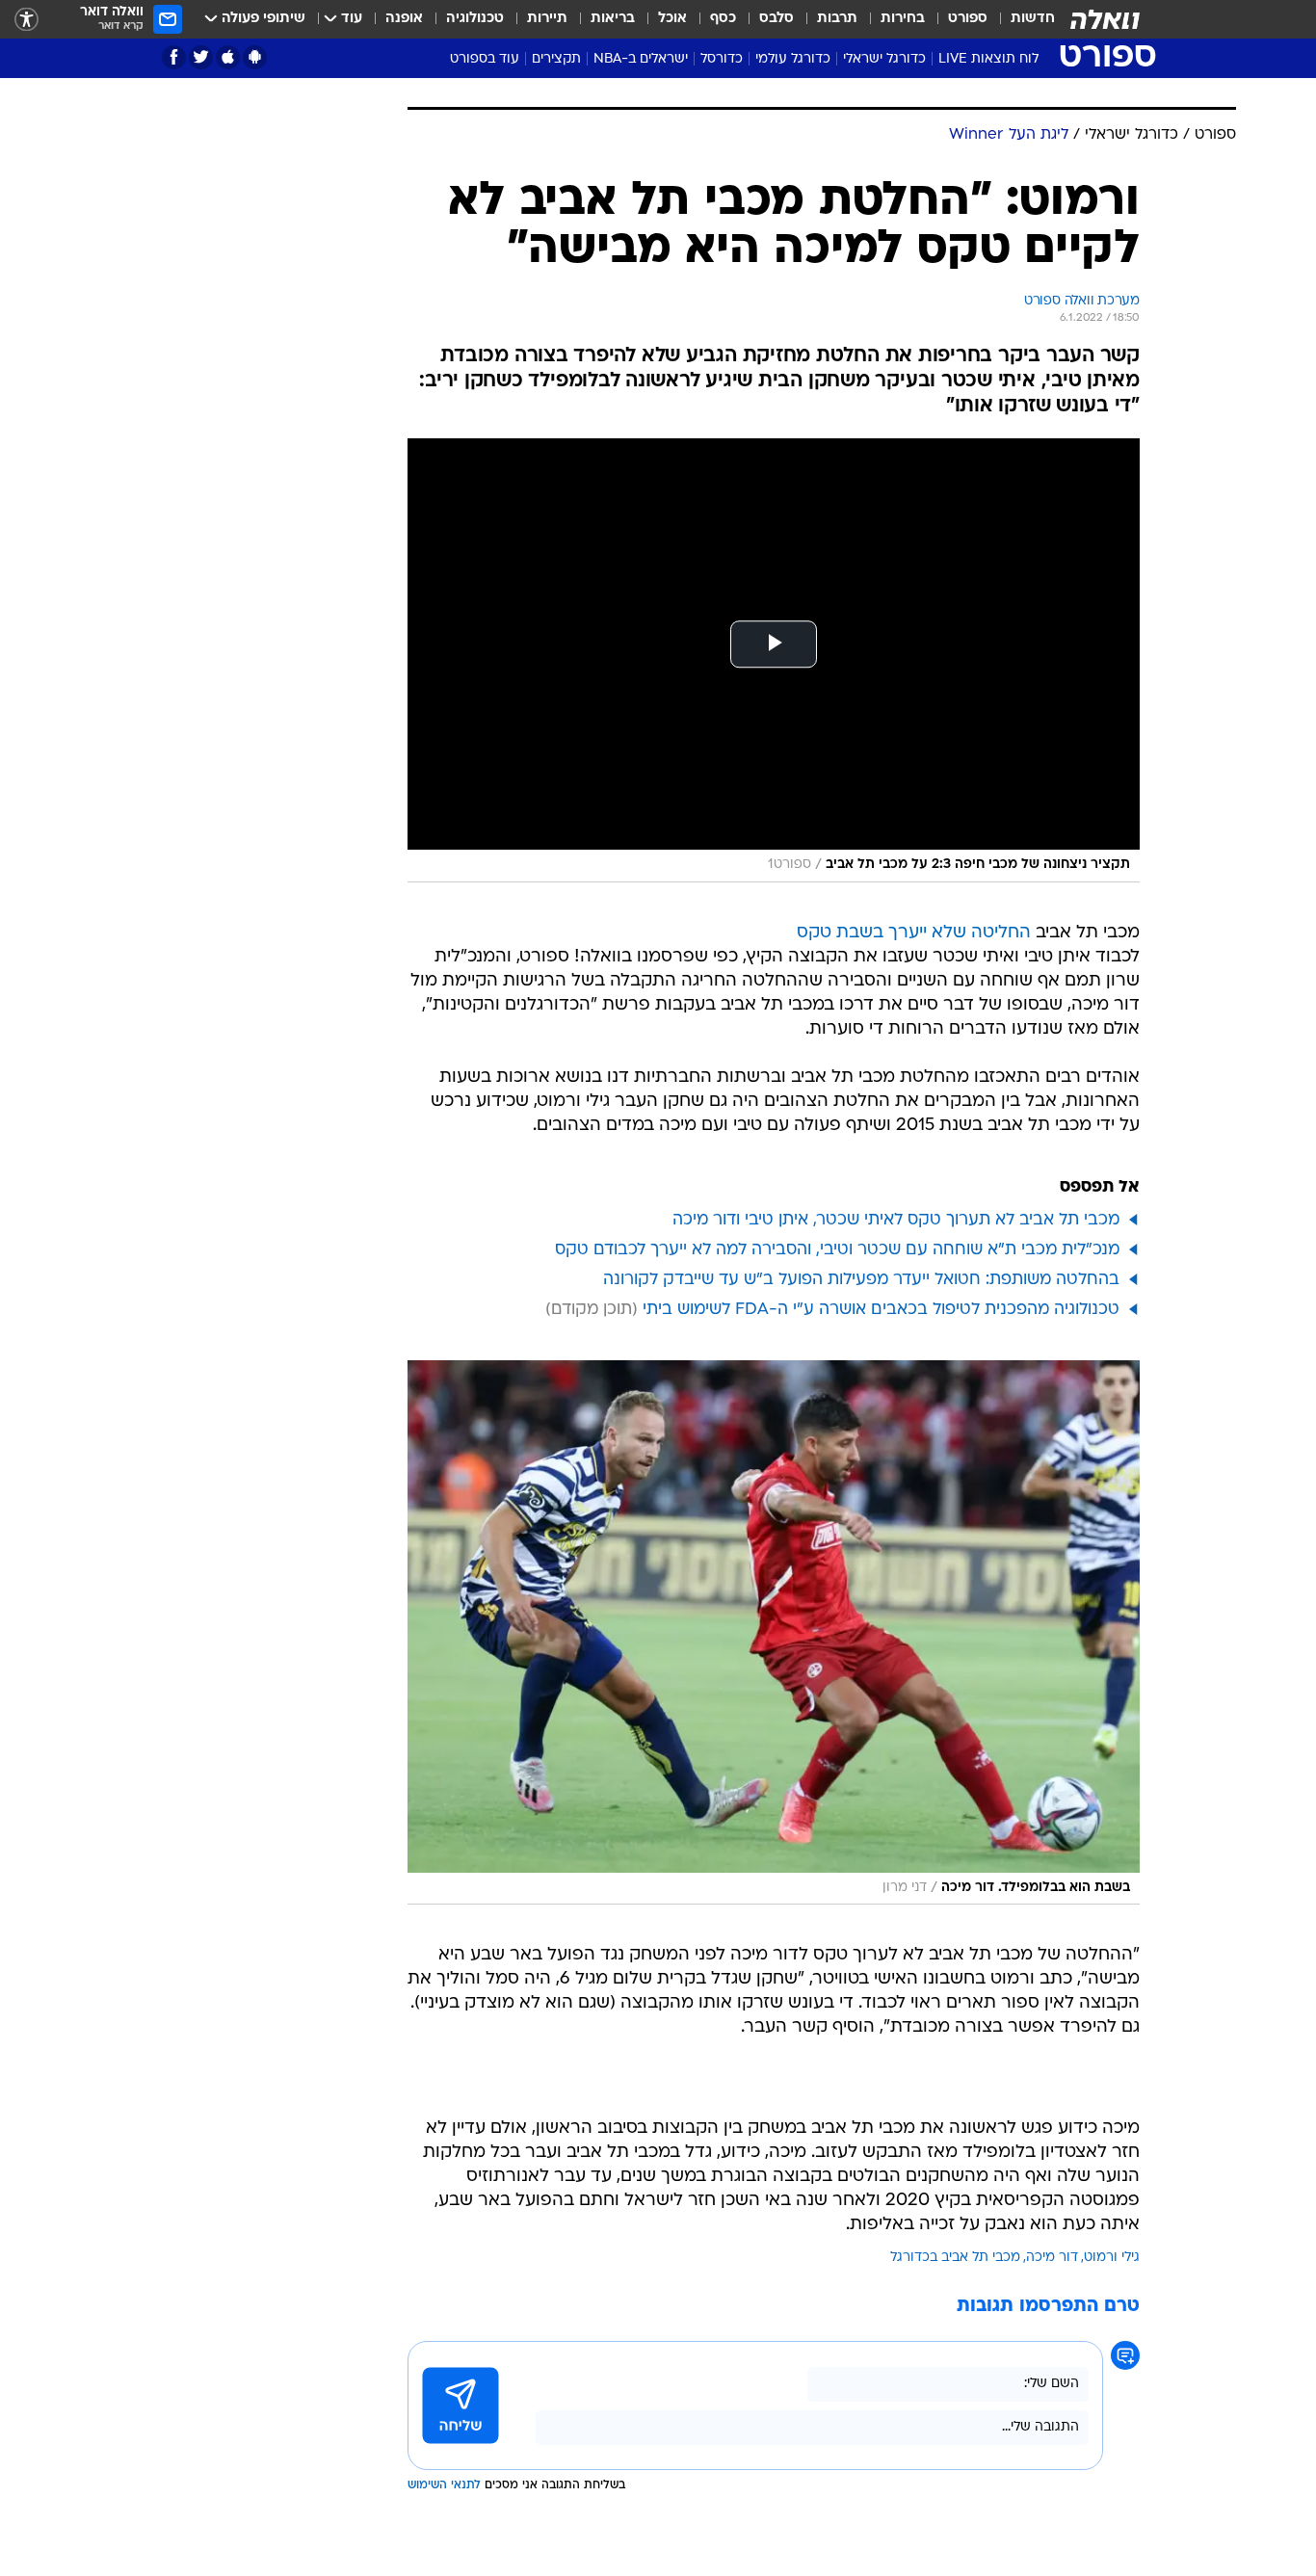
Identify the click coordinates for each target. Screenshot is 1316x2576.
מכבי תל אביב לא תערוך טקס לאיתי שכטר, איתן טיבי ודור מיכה (896, 1220)
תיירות (547, 19)
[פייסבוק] (174, 57)
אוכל (672, 19)
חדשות (1033, 19)
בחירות (903, 19)
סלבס (776, 19)
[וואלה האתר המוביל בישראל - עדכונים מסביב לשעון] (1105, 19)
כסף (723, 19)
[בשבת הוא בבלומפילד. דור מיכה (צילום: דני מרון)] (774, 1632)
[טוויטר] (201, 57)
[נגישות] (26, 20)
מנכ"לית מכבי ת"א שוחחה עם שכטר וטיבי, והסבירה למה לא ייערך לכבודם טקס (837, 1250)
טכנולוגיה (475, 19)
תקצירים (556, 59)
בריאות (613, 19)
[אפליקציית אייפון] (228, 57)
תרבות (837, 19)
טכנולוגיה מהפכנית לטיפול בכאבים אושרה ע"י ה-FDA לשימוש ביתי (881, 1310)
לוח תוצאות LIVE (988, 59)
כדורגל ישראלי (884, 59)
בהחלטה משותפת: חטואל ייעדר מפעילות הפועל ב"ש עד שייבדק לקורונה (861, 1280)
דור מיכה (1052, 2258)
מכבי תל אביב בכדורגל (955, 2258)
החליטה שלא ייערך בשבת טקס (914, 933)
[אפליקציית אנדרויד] (255, 57)
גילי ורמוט (1112, 2258)
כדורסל (722, 59)
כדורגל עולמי (793, 59)
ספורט (968, 19)
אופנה (404, 19)
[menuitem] (1021, 19)
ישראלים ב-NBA (641, 59)
